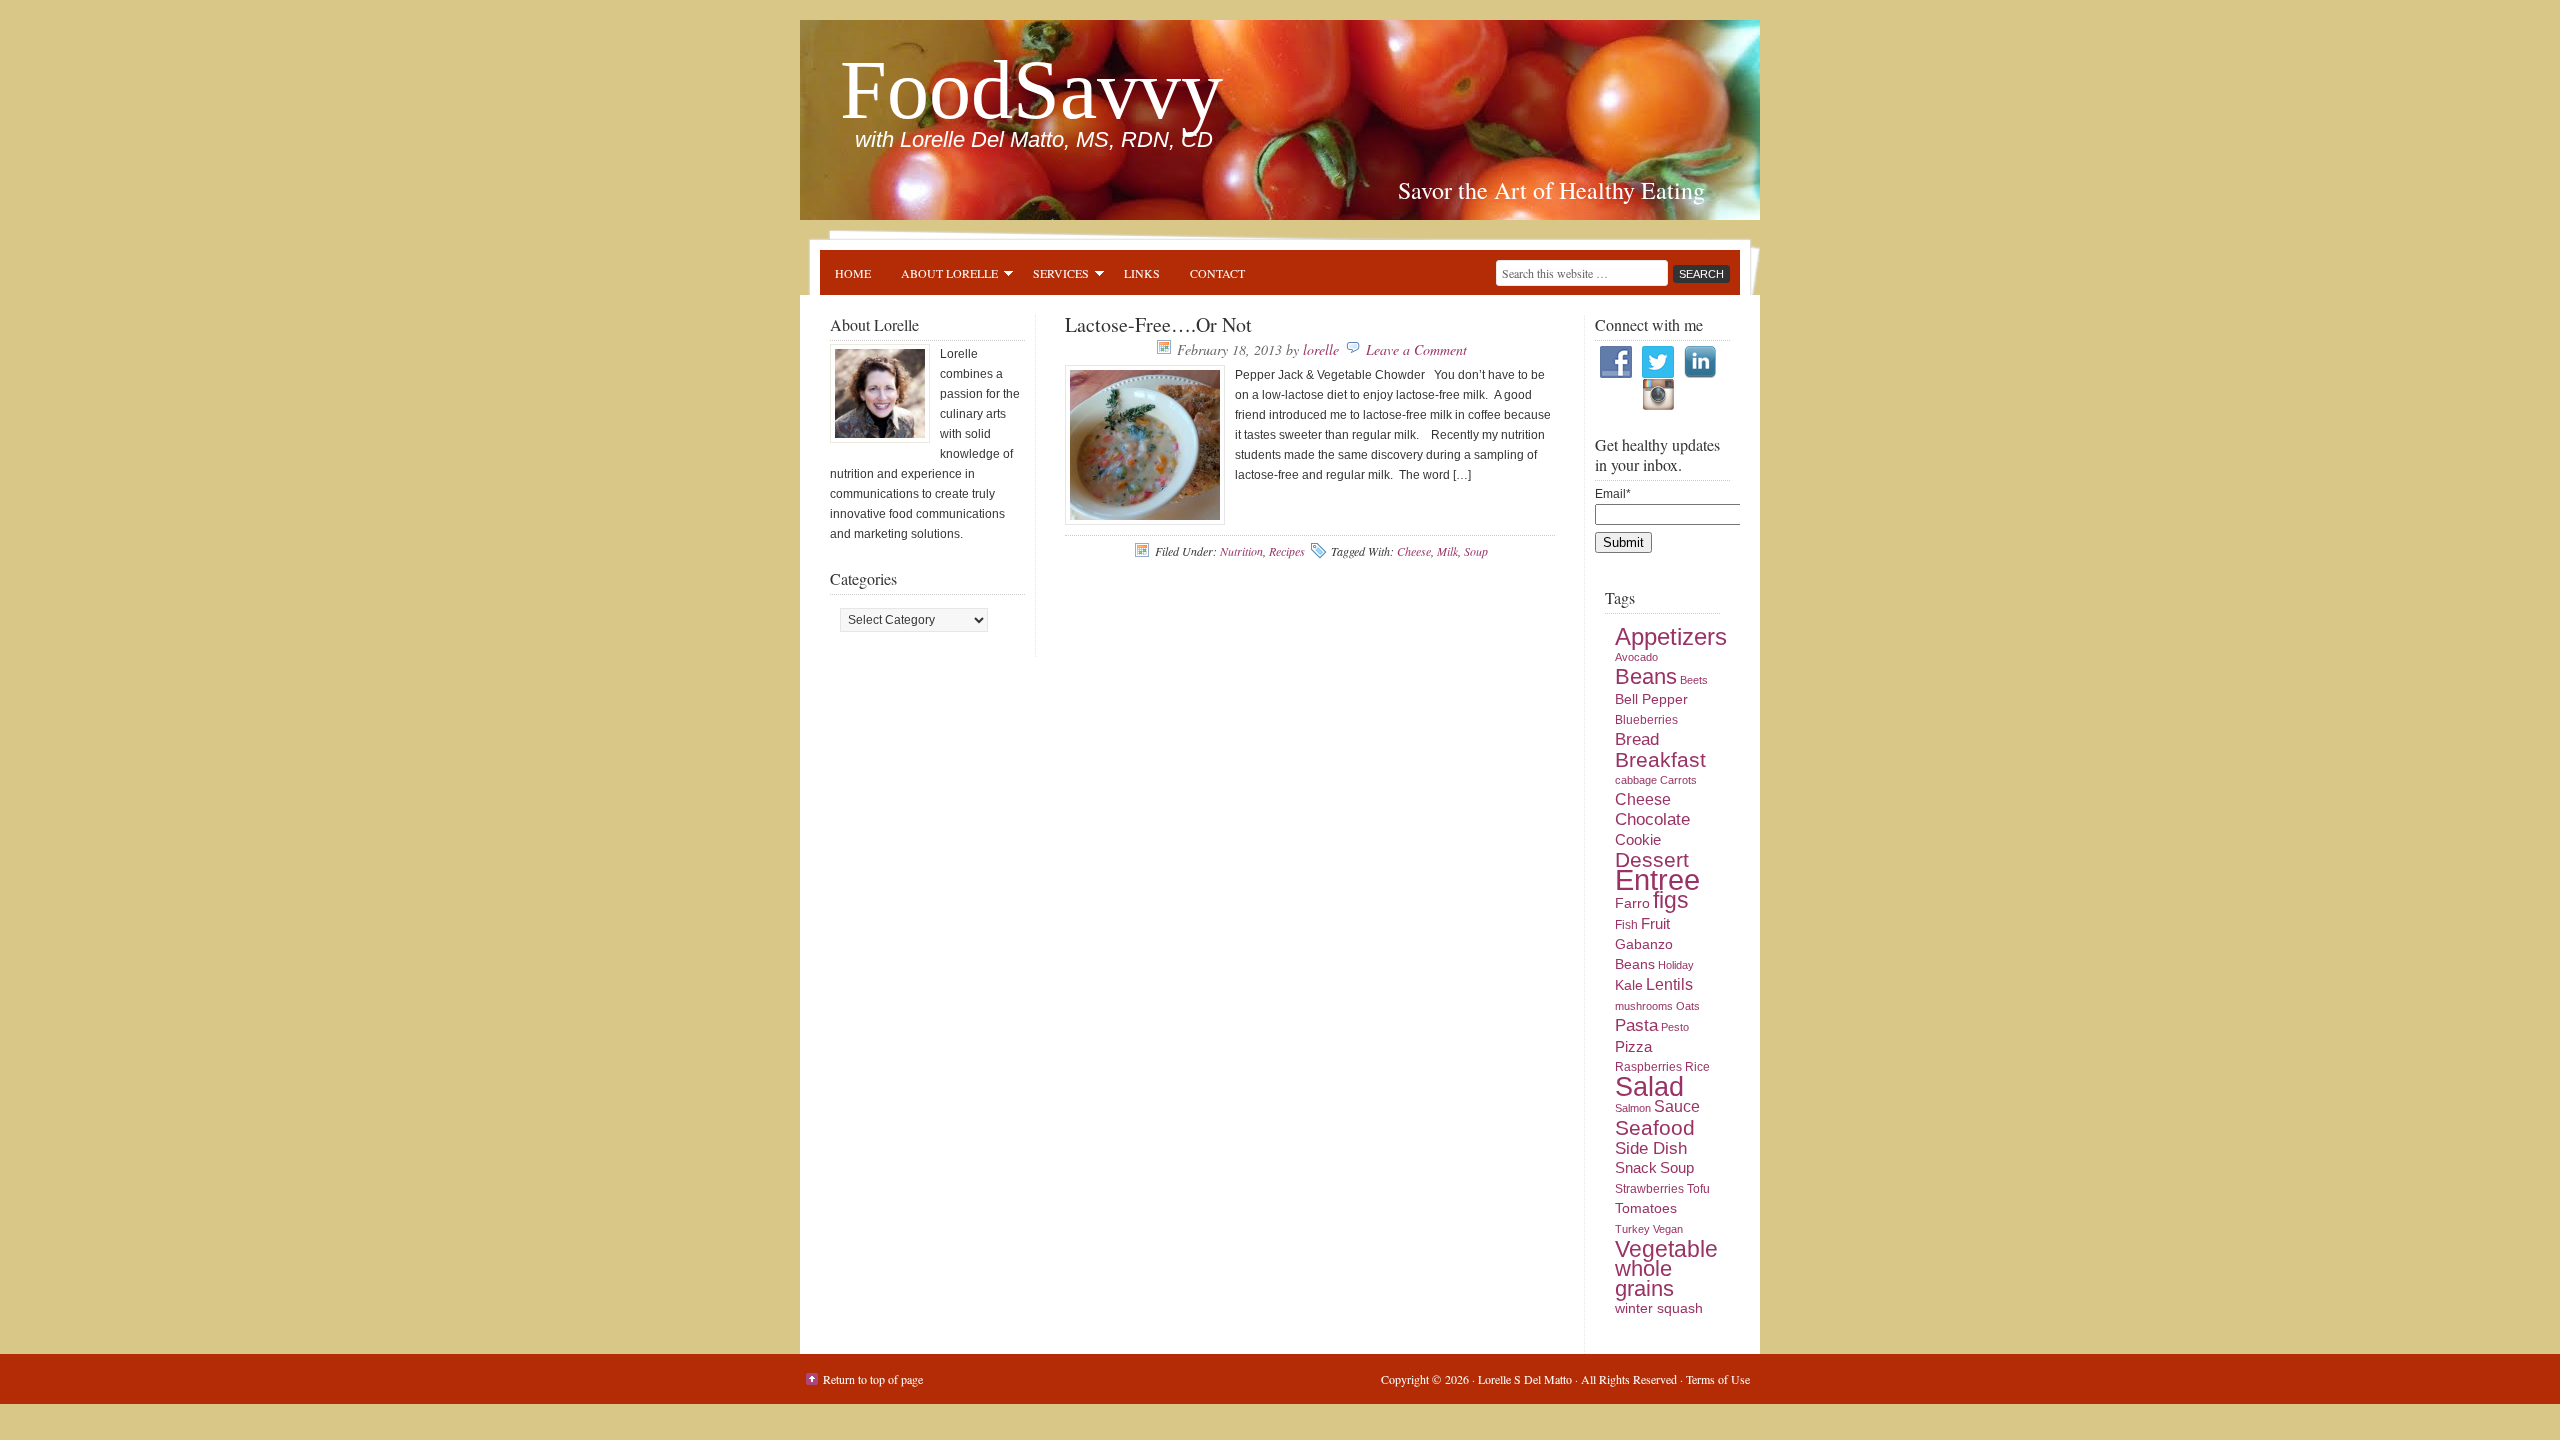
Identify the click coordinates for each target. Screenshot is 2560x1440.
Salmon (1633, 1108)
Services (1053, 276)
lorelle (1321, 349)
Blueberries (1646, 720)
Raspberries (1648, 1067)
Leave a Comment (1416, 349)
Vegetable (1666, 1249)
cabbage (1636, 780)
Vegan (1668, 1229)
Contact (1217, 273)
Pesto (1675, 1027)
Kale (1629, 985)
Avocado (1636, 657)
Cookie (1638, 840)
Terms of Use (1718, 1379)
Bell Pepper (1651, 699)
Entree (1657, 879)
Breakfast (1660, 759)
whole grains (1644, 1278)
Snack (1636, 1168)
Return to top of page (873, 1379)
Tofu (1698, 1189)
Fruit (1655, 924)
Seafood (1655, 1127)
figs (1671, 900)
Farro (1632, 903)
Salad (1649, 1086)
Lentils (1669, 984)
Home (853, 273)
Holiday (1676, 965)
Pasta (1636, 1025)
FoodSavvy (1031, 89)
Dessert (1652, 860)
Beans (1646, 676)
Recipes (1287, 551)
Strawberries (1649, 1189)
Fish (1626, 925)
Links (1142, 273)
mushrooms (1644, 1006)
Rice (1697, 1067)
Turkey (1632, 1229)
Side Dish (1651, 1148)
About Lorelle (942, 276)
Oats (1688, 1006)
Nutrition (1241, 551)
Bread (1637, 739)
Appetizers (1671, 636)
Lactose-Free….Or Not (1158, 324)
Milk (1447, 551)
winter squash (1659, 1308)
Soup (1476, 551)
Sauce (1677, 1106)
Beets (1694, 680)
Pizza (1633, 1047)
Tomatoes (1646, 1208)
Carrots (1678, 780)
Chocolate (1652, 819)
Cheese (1414, 551)
